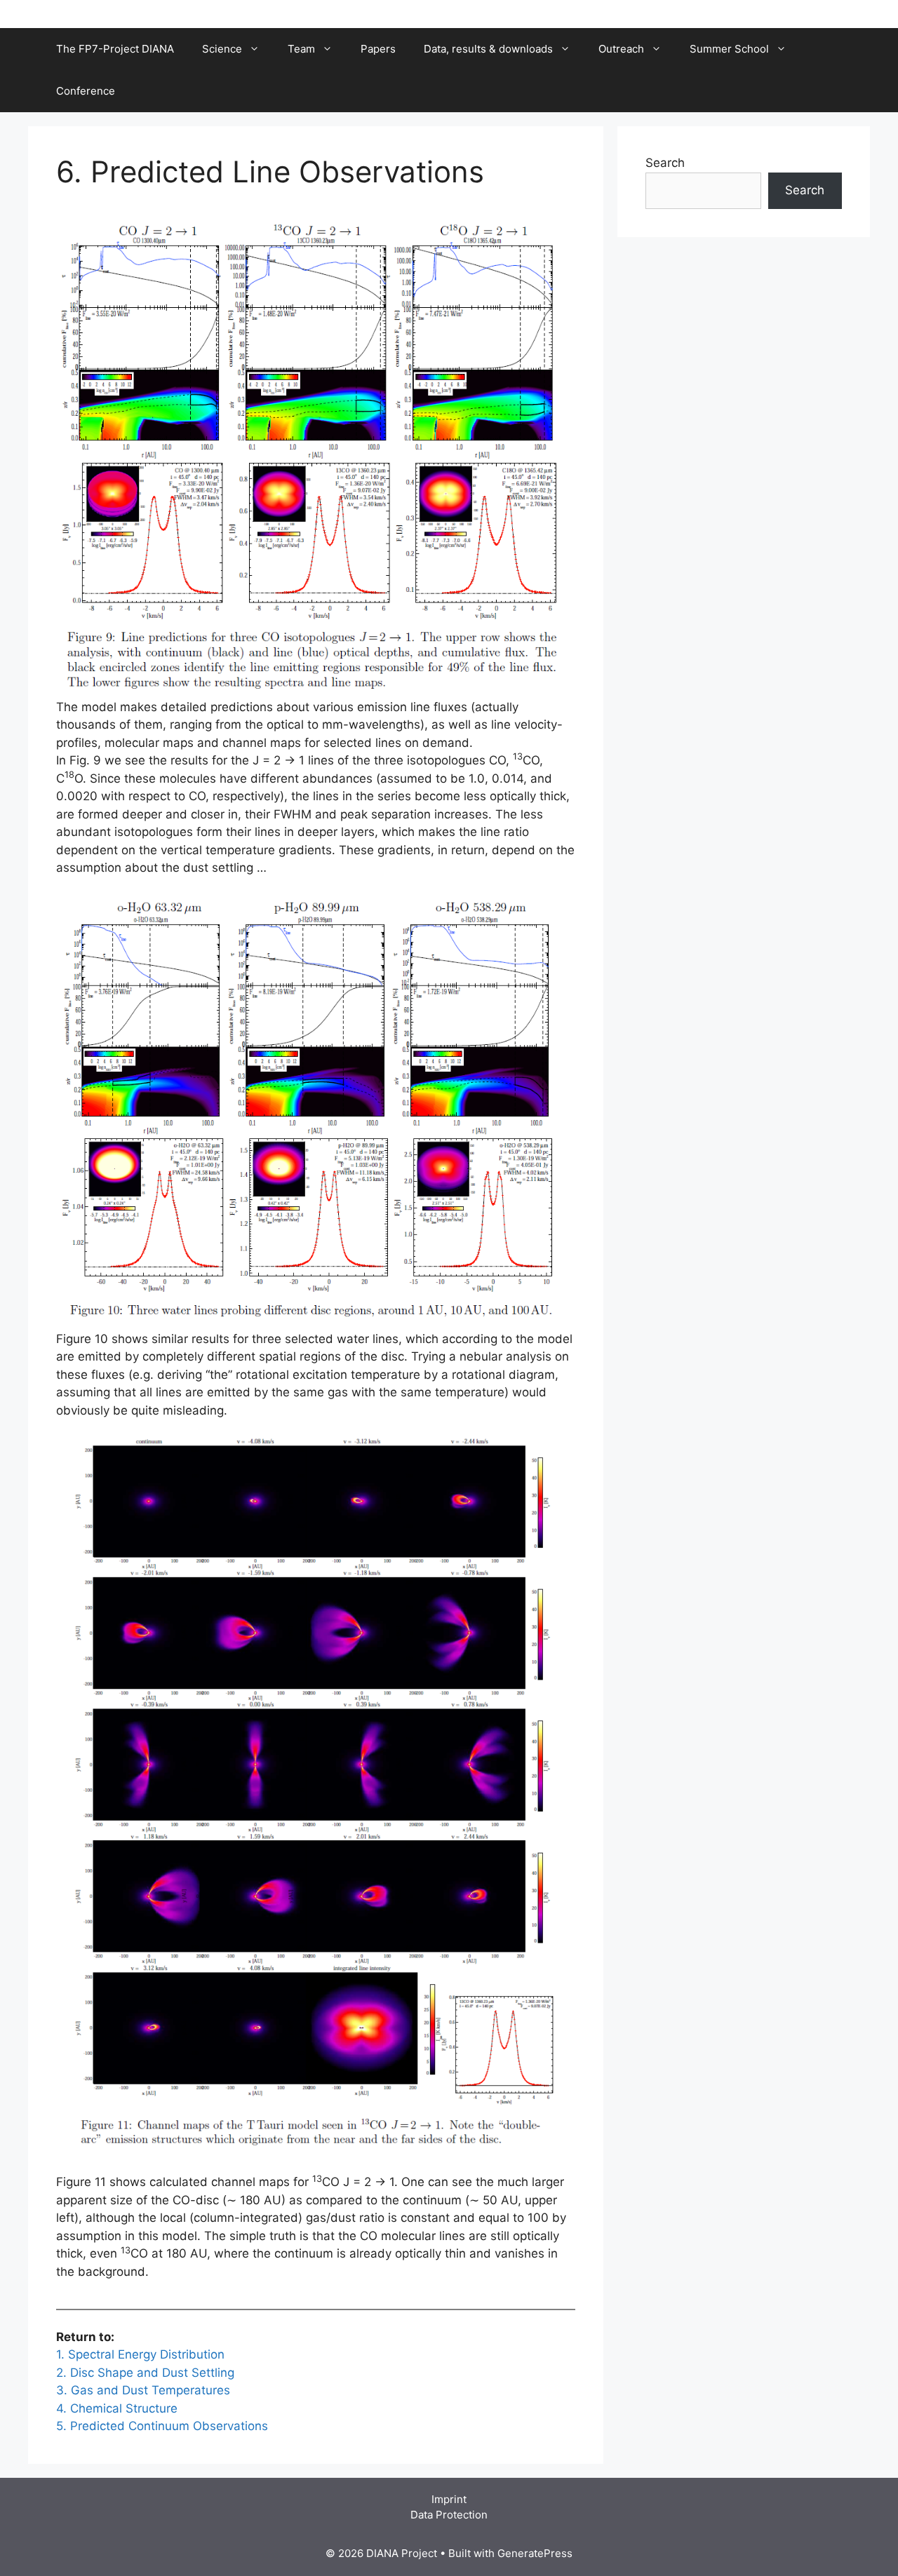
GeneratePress (535, 2553)
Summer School (729, 49)
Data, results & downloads (488, 49)
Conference (86, 91)
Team (301, 49)
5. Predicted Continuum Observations (162, 2426)
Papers (378, 49)
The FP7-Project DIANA (115, 49)
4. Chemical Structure (117, 2408)
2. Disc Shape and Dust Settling (145, 2373)
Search (665, 163)
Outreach (621, 49)
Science (222, 49)
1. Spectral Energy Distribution (140, 2354)
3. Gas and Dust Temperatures (143, 2390)
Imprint (449, 2499)
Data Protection (449, 2515)
